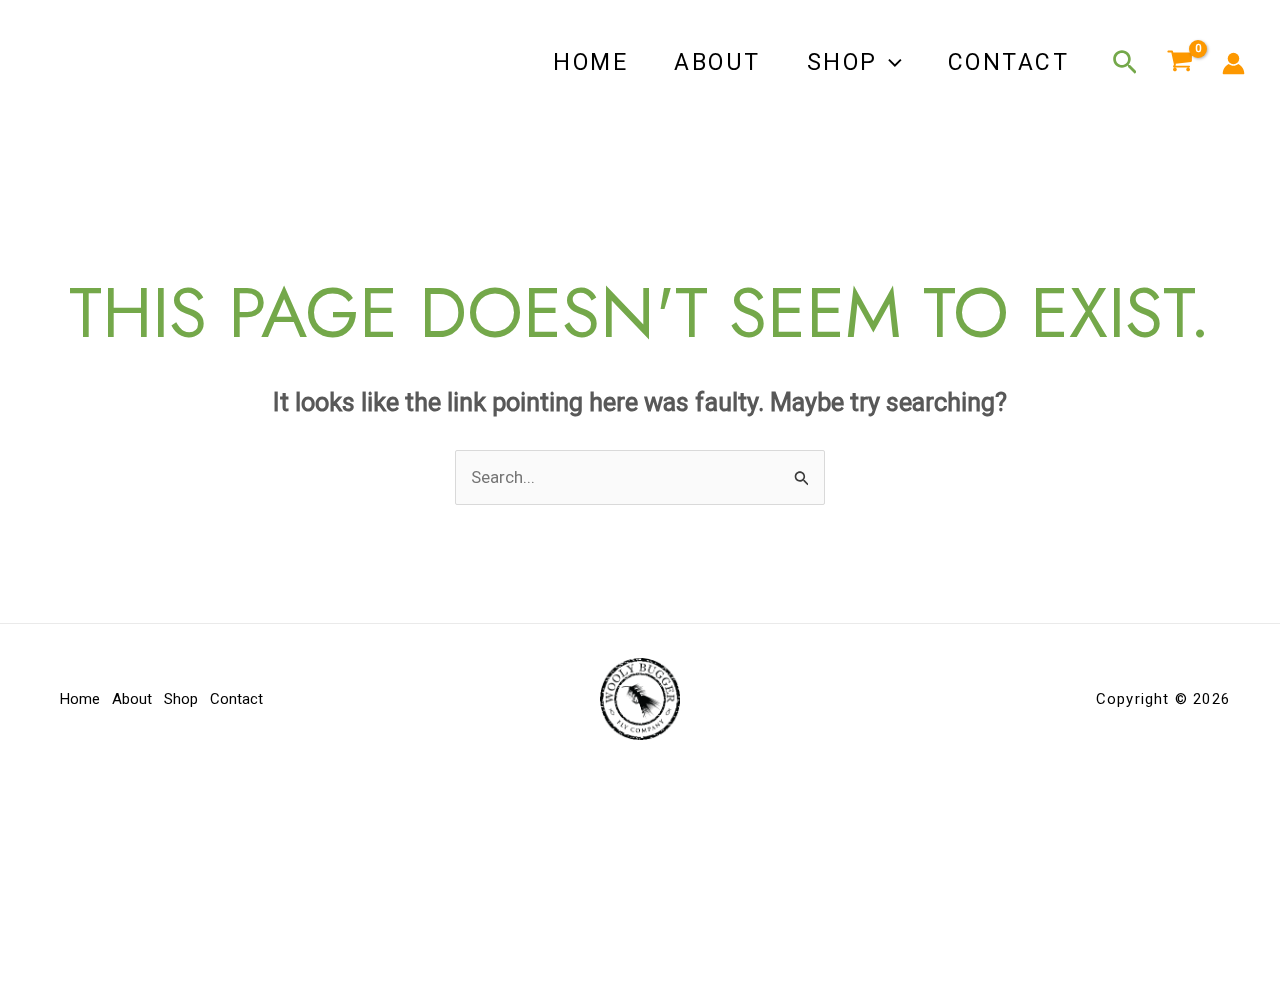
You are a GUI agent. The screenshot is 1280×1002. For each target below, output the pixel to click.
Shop (842, 62)
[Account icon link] (1233, 63)
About (717, 62)
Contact (1009, 62)
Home (590, 62)
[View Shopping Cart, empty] (1180, 63)
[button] (890, 63)
